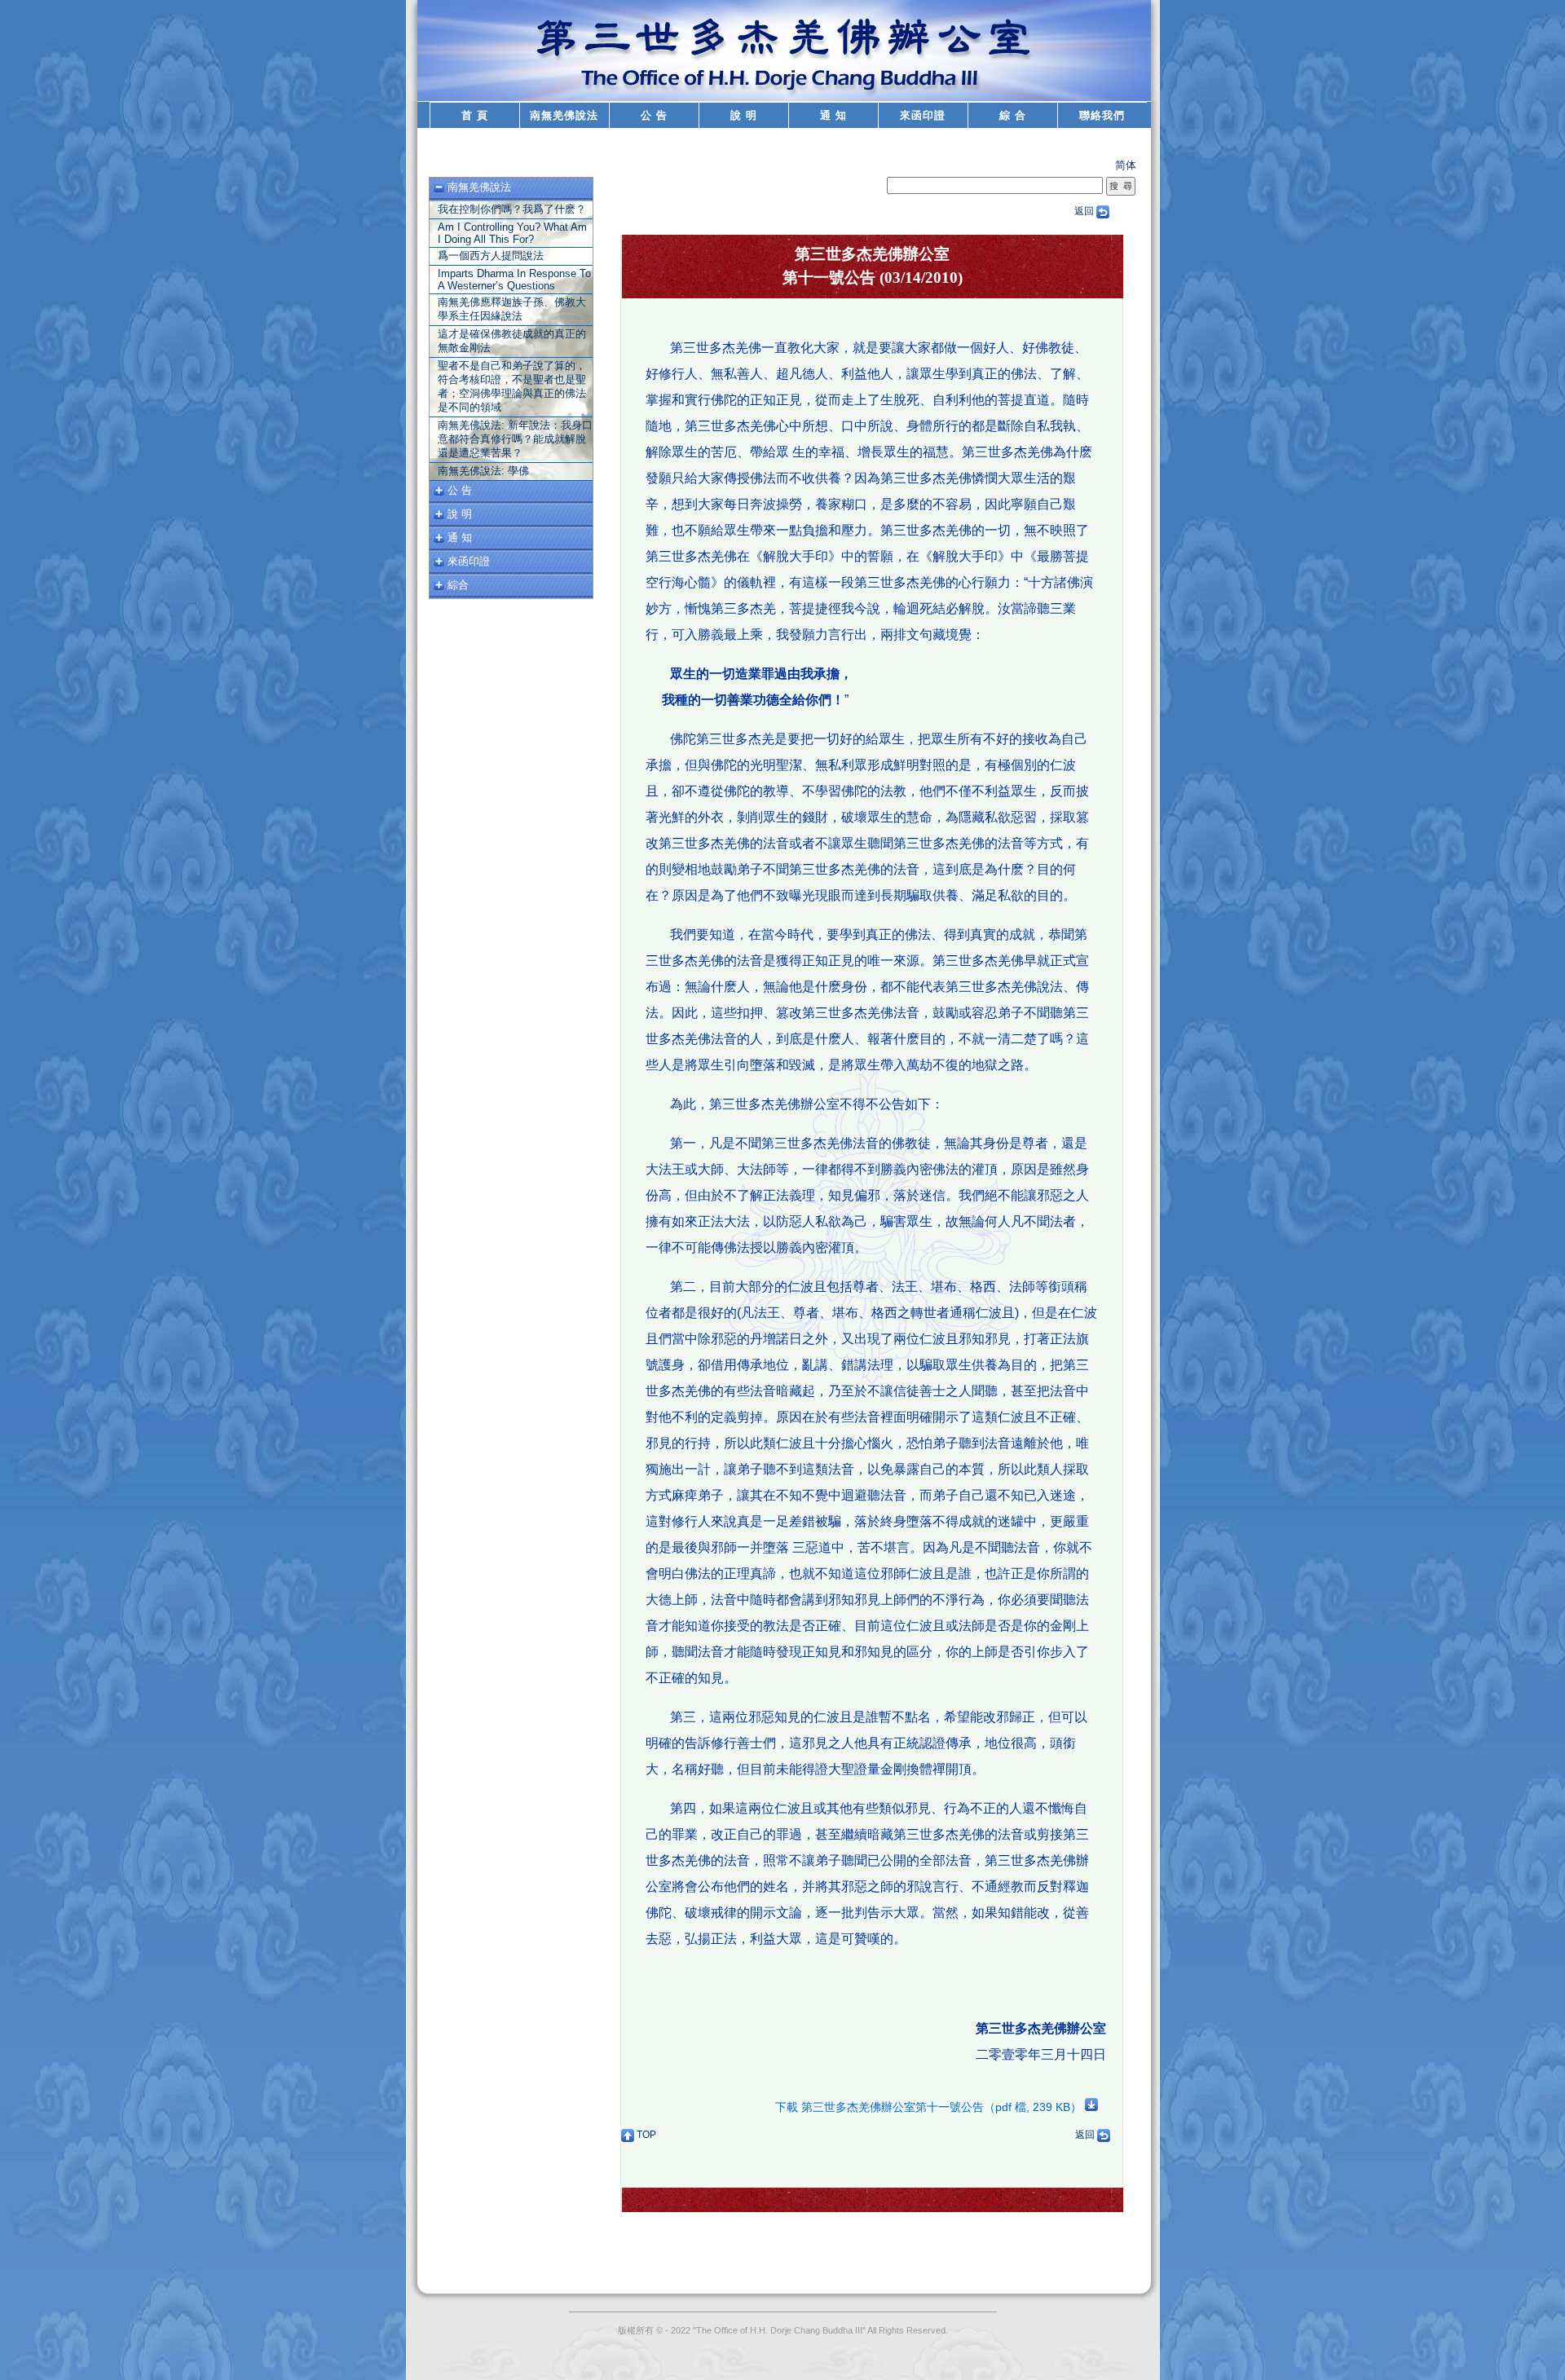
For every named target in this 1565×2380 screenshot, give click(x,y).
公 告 (654, 115)
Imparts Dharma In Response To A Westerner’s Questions (514, 280)
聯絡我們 (1102, 115)
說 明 (744, 115)
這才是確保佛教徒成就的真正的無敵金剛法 (512, 341)
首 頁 (475, 115)
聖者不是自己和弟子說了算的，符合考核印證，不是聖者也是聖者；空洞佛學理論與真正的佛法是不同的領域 (512, 386)
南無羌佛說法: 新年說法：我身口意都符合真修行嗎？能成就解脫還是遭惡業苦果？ (515, 439)
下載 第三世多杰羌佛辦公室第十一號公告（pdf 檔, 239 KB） (930, 2107)
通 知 (833, 115)
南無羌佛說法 (564, 115)
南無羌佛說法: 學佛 (483, 471)
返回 (1085, 211)
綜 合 (1013, 115)
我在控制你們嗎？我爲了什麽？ (512, 209)
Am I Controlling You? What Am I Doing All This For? (512, 233)
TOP (645, 2135)
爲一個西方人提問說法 (491, 256)
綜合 (458, 585)
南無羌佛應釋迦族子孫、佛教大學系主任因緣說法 (512, 309)
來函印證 (923, 115)
